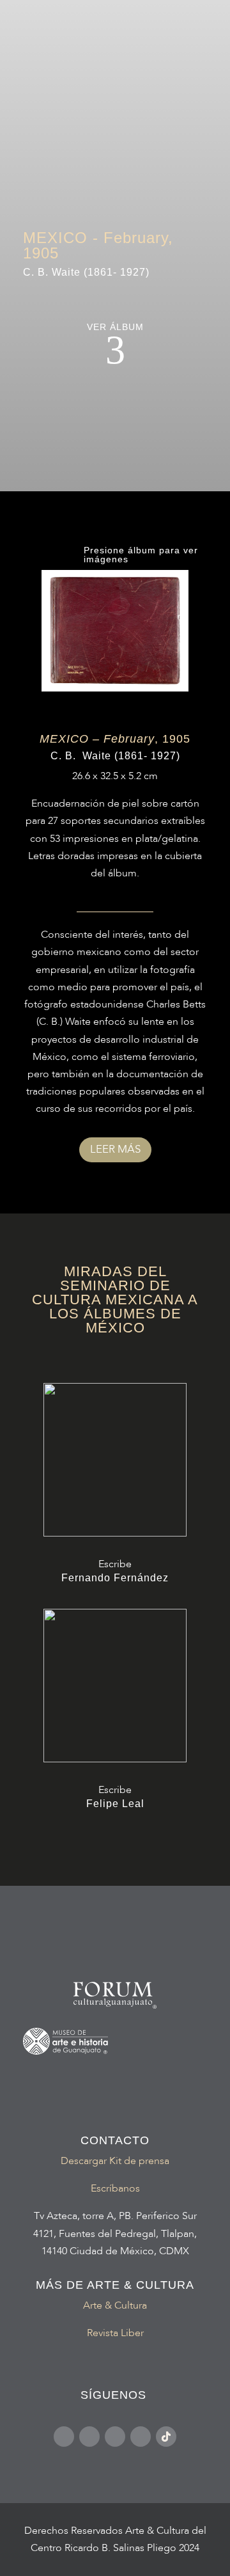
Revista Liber (115, 2333)
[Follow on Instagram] (89, 2437)
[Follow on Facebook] (64, 2437)
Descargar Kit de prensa (115, 2161)
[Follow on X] (141, 2437)
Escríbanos (115, 2188)
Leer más (115, 1149)
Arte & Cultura (115, 2305)
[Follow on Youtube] (115, 2437)
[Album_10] (115, 688)
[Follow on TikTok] (166, 2437)
